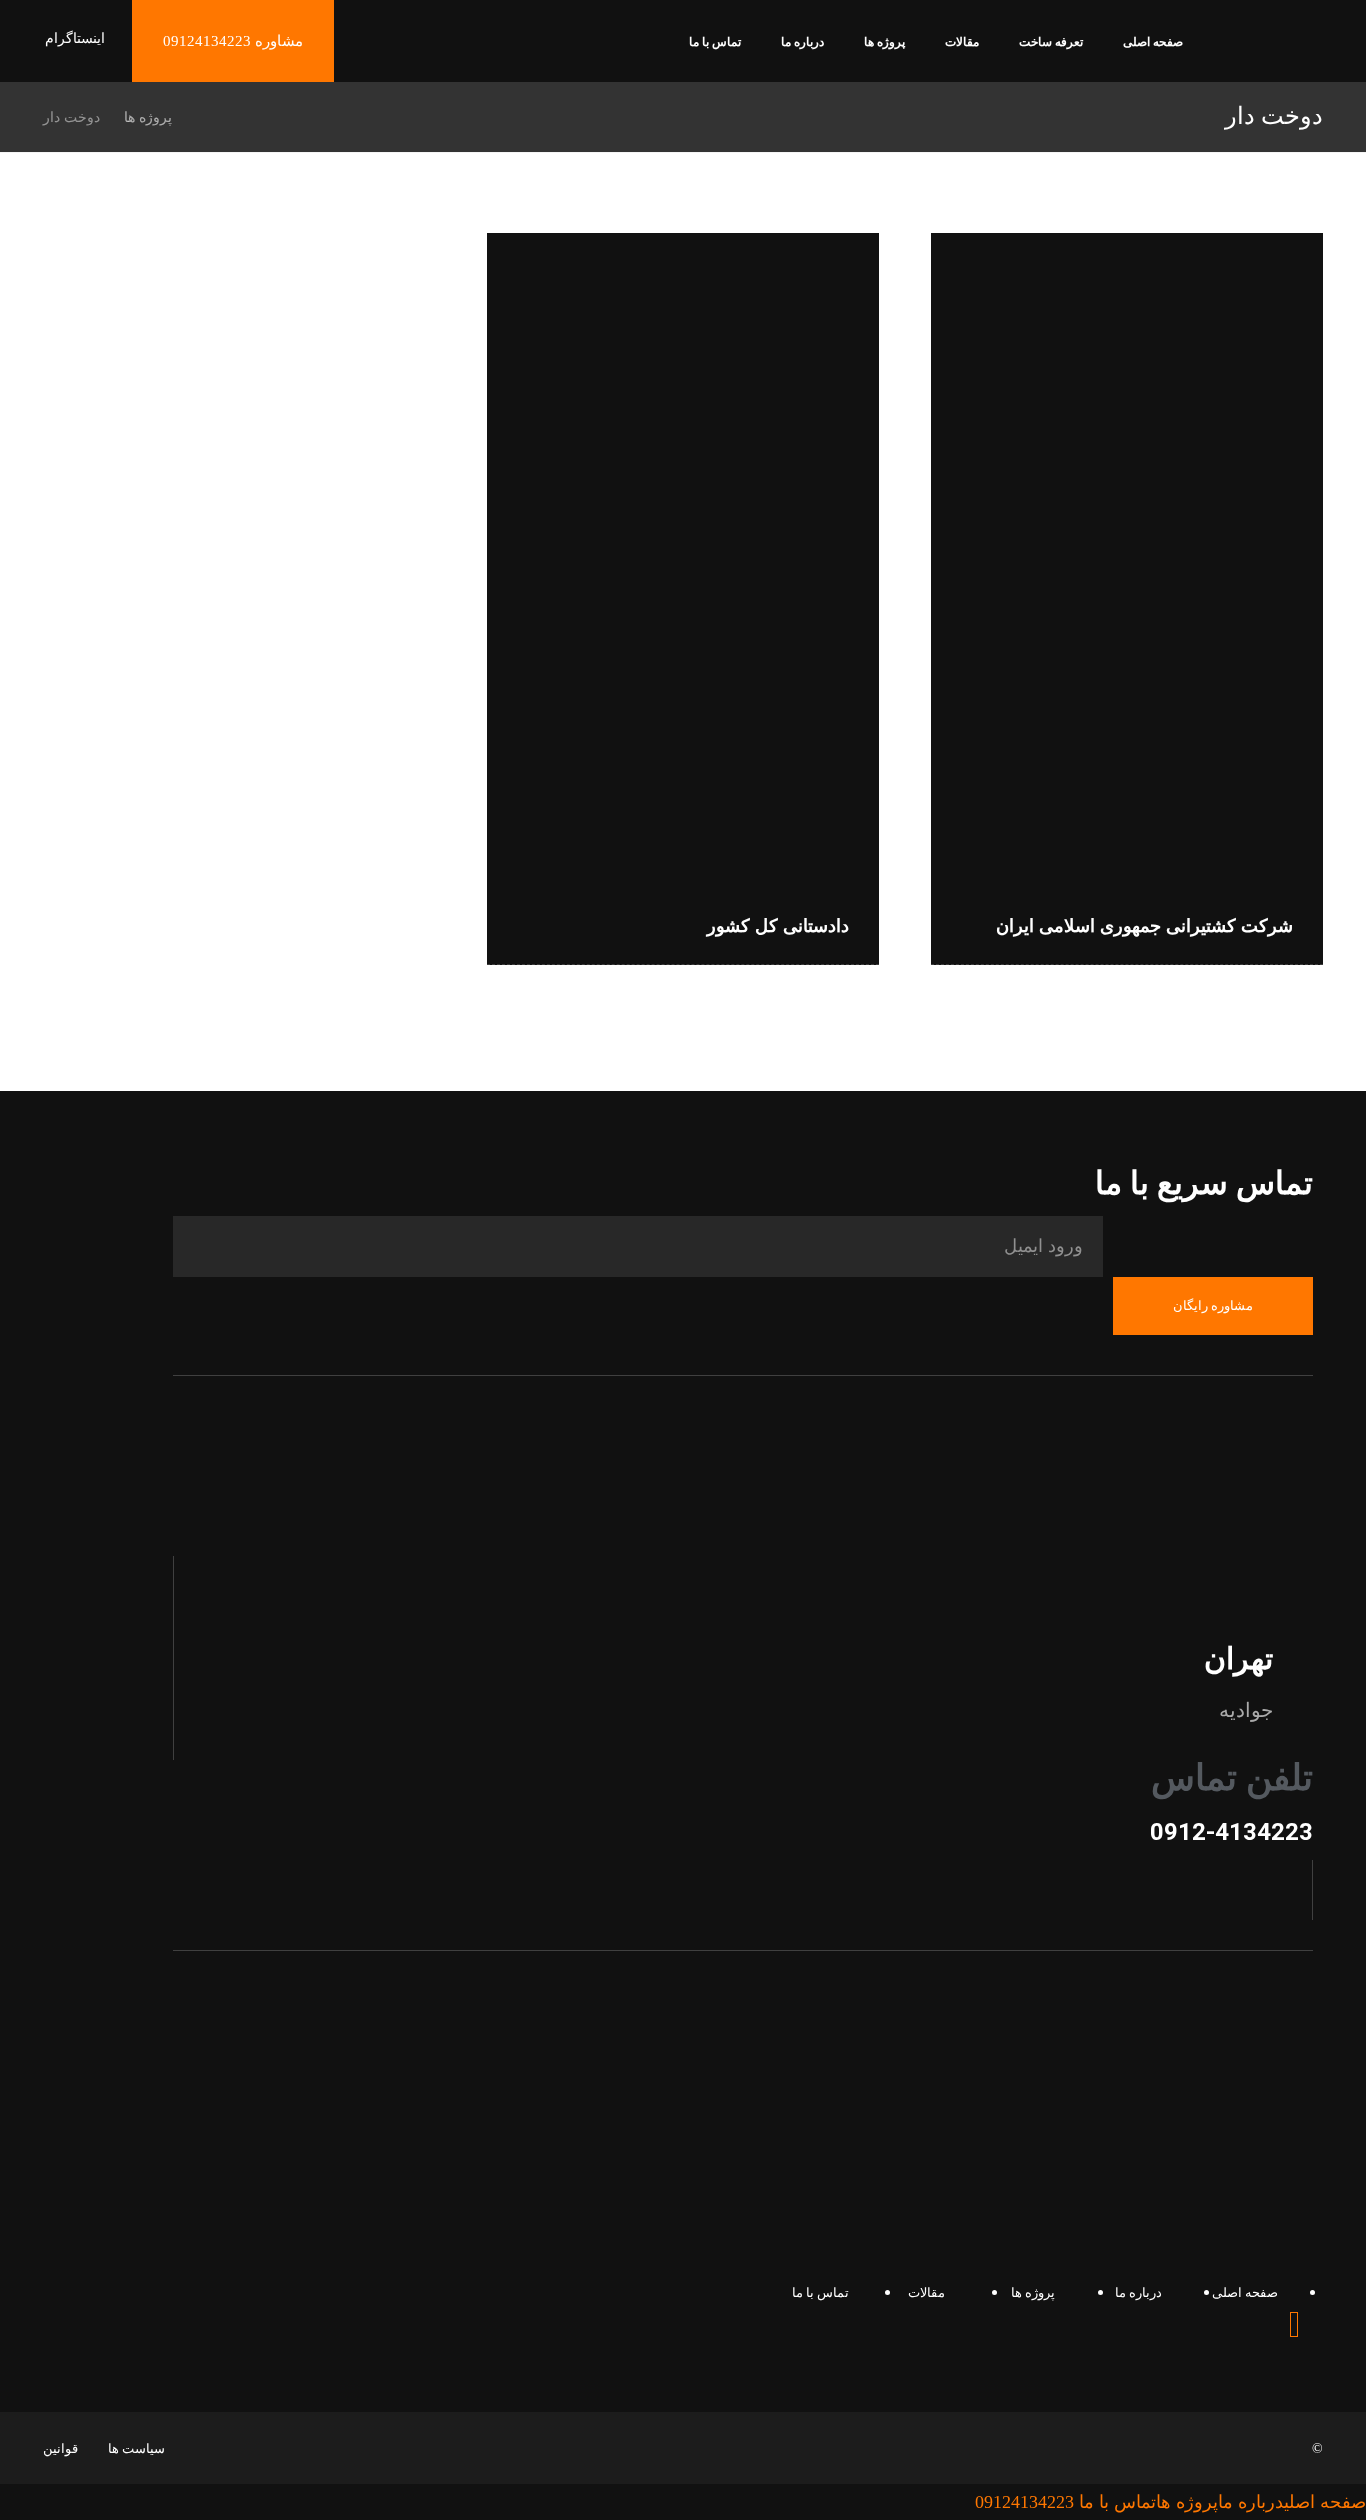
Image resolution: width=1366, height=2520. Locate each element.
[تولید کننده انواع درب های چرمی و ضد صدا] (1274, 49)
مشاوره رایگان (1213, 1305)
